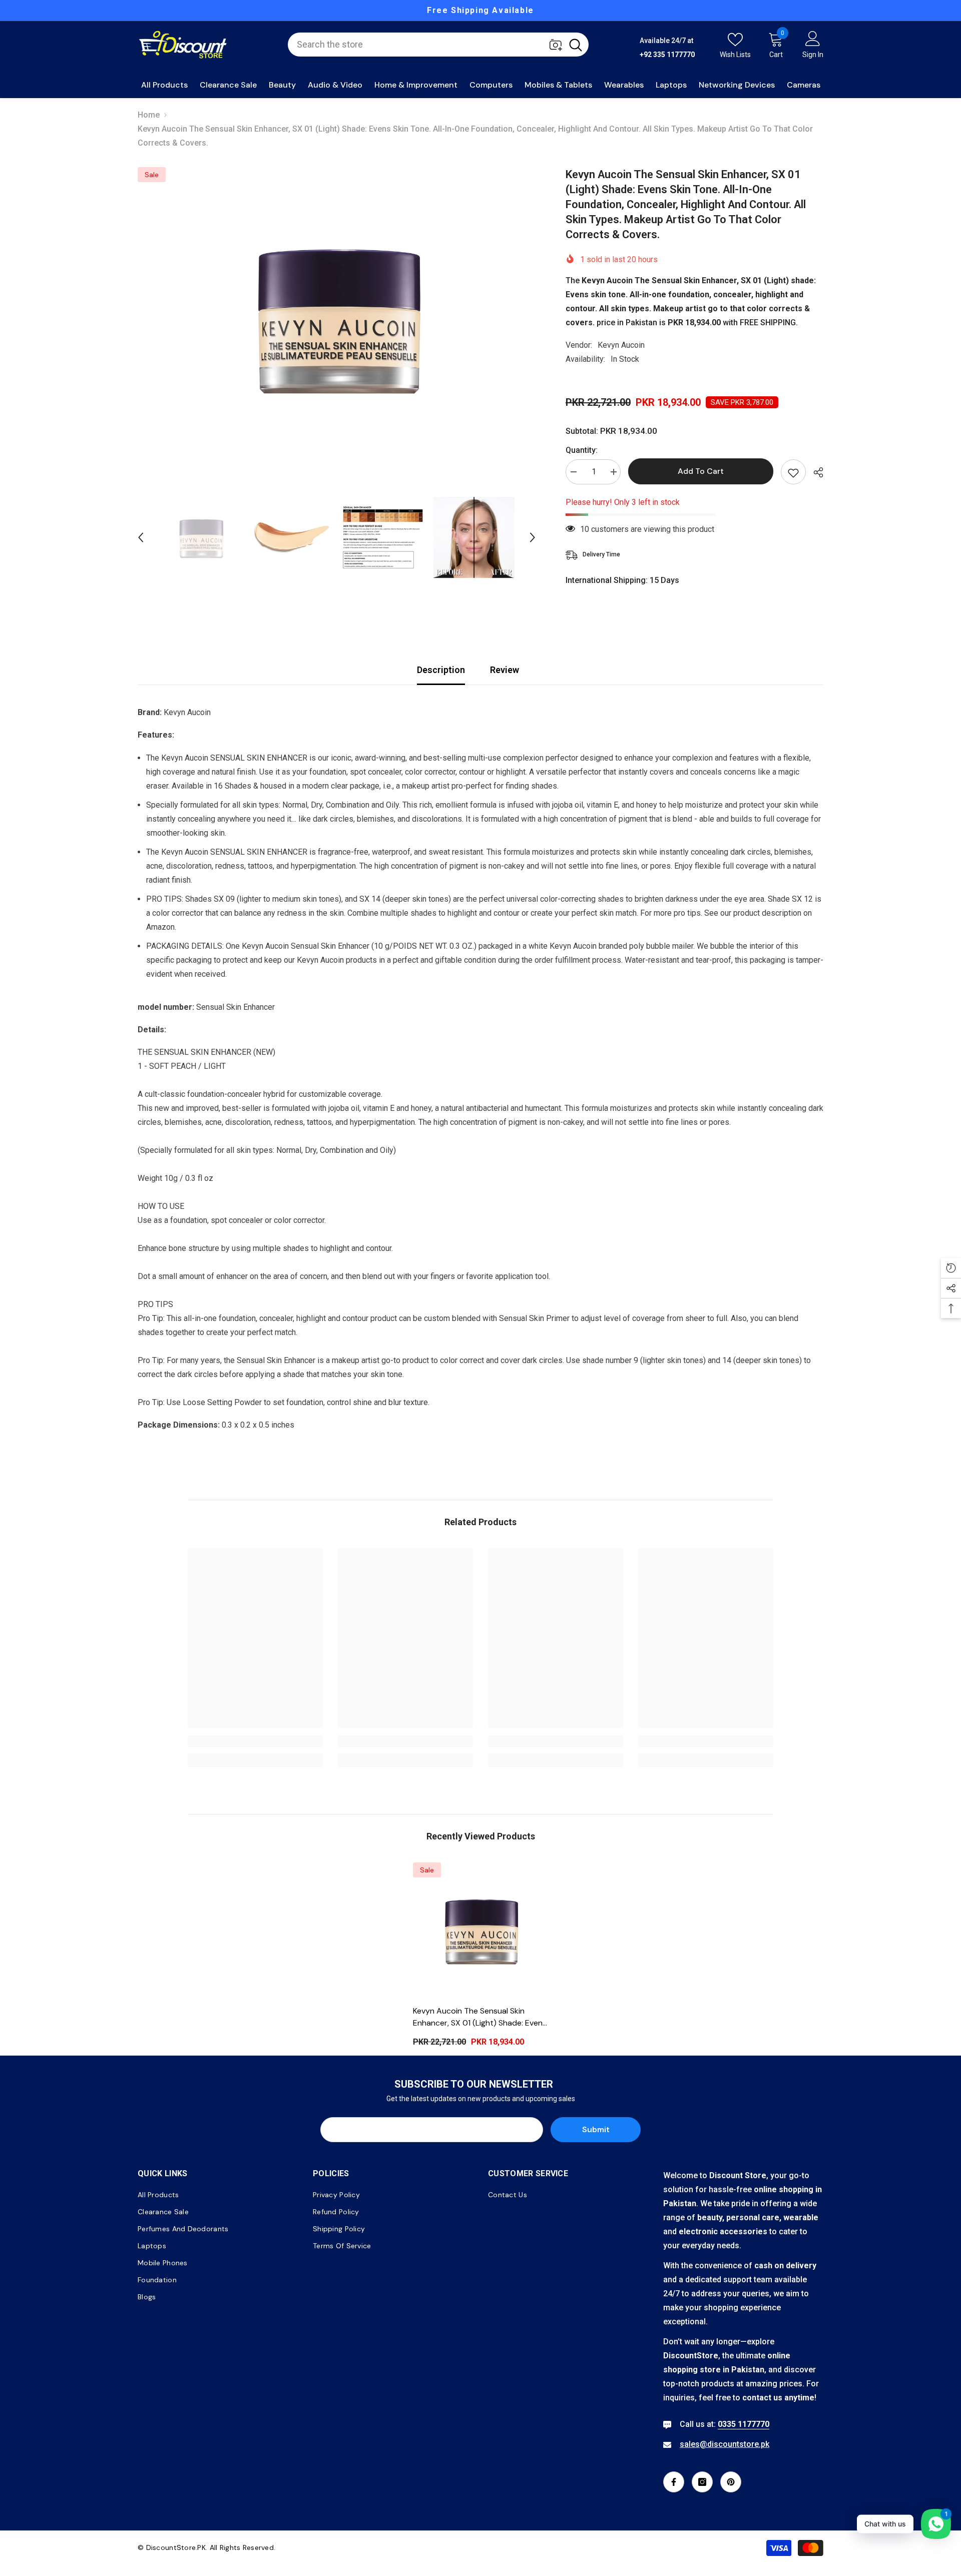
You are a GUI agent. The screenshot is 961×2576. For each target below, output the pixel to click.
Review (505, 670)
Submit (596, 2129)
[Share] (815, 472)
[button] (141, 537)
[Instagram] (702, 2482)
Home (149, 115)
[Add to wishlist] (793, 472)
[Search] (438, 45)
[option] (391, 11)
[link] (255, 1741)
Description (441, 670)
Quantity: (582, 450)
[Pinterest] (731, 2482)
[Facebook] (674, 2482)
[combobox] (425, 45)
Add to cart (701, 471)
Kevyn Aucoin (621, 345)
